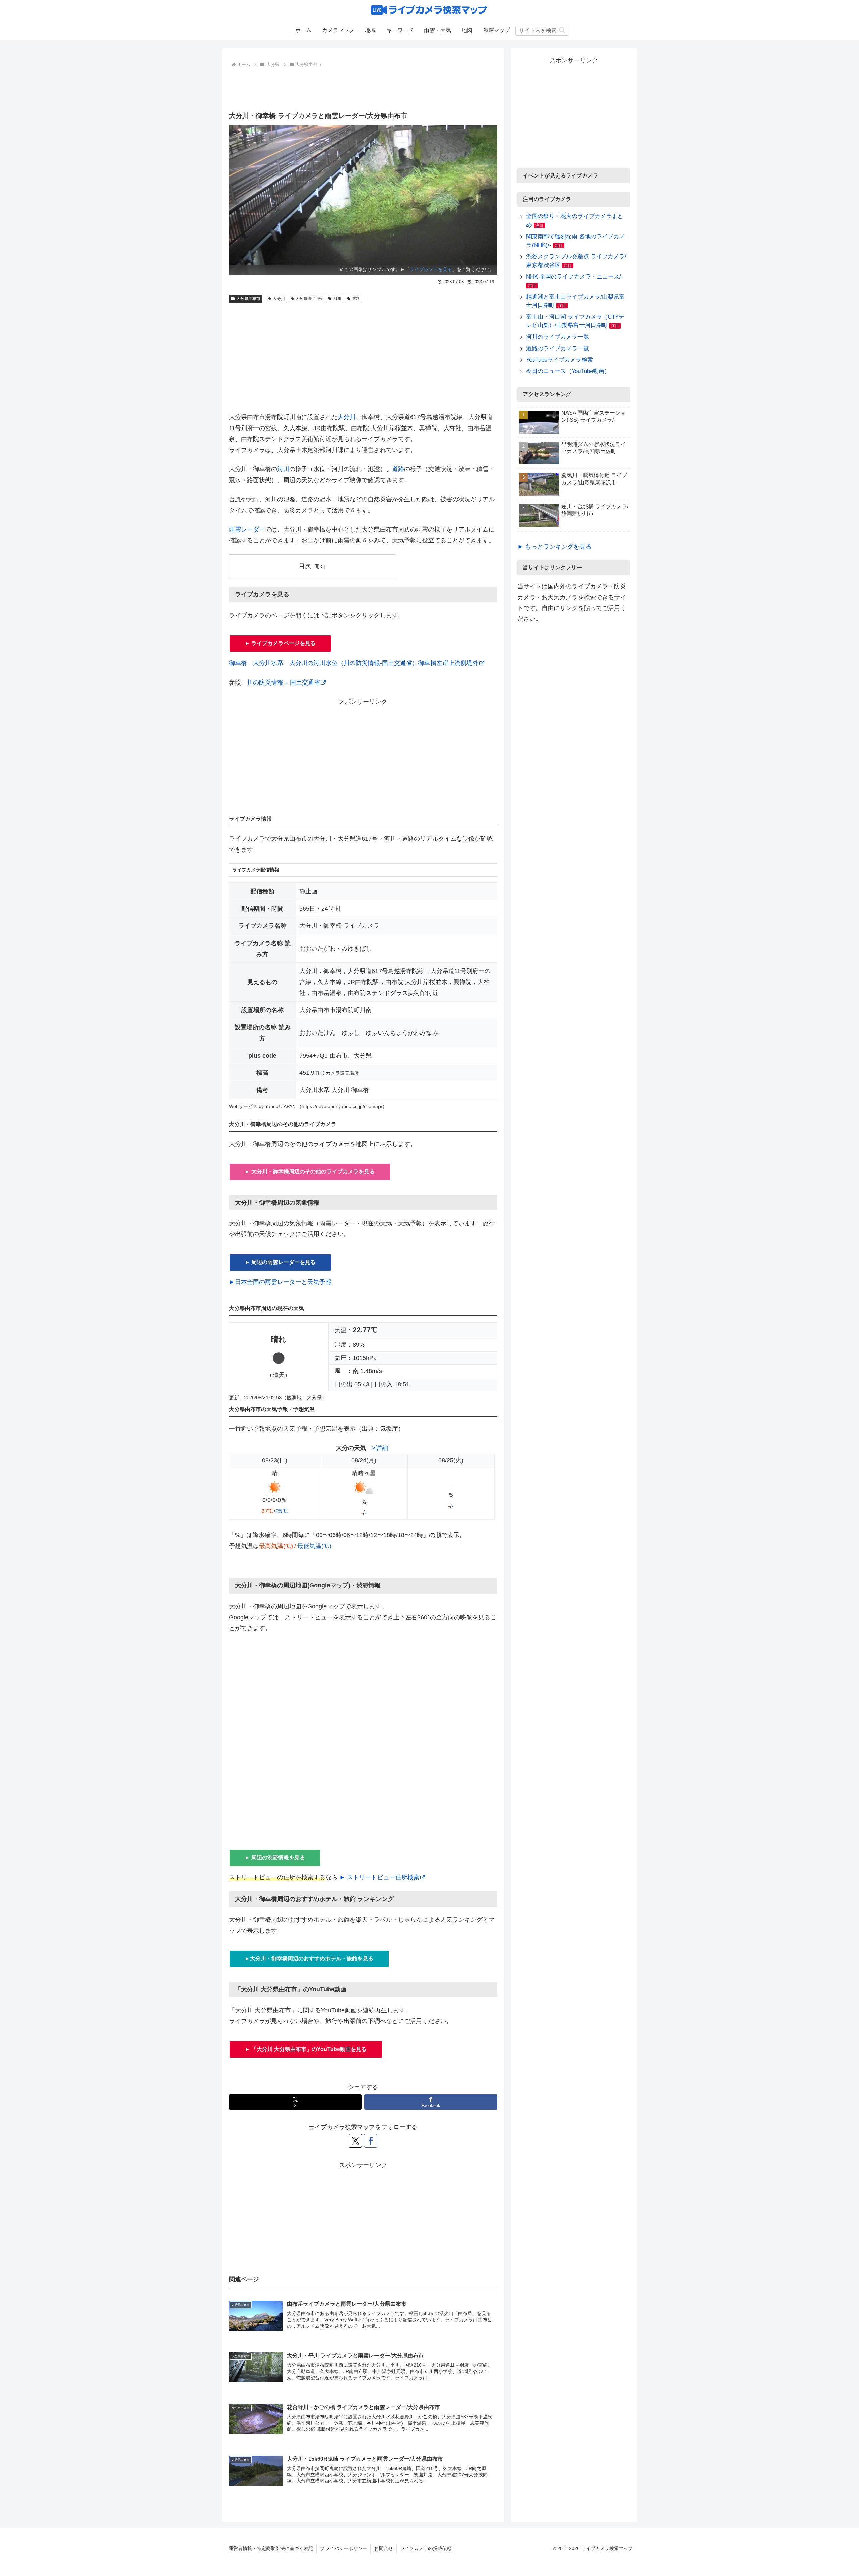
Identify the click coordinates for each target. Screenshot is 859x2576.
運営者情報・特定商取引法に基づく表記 (271, 2548)
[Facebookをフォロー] (371, 2141)
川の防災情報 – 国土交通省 (284, 683)
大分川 (279, 299)
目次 (305, 566)
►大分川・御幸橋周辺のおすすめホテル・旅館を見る (309, 1958)
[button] (562, 30)
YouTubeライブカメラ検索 (560, 360)
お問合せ (384, 2548)
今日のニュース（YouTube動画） (568, 371)
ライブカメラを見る (431, 269)
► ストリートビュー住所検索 (379, 1877)
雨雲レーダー (247, 529)
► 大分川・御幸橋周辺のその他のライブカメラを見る (310, 1172)
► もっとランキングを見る (554, 547)
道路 (356, 299)
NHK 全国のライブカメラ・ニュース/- (575, 277)
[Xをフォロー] (355, 2141)
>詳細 (380, 1448)
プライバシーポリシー (344, 2548)
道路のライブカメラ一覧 (558, 348)
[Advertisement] (363, 88)
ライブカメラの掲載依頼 (426, 2548)
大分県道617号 (309, 299)
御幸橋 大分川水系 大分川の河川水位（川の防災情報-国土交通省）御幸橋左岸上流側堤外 (354, 663)
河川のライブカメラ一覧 (558, 337)
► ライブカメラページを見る (280, 643)
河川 (337, 299)
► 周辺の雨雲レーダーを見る (280, 1262)
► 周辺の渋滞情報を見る (275, 1857)
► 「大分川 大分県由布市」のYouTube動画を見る (306, 2049)
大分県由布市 (248, 299)
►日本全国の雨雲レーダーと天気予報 (280, 1282)
